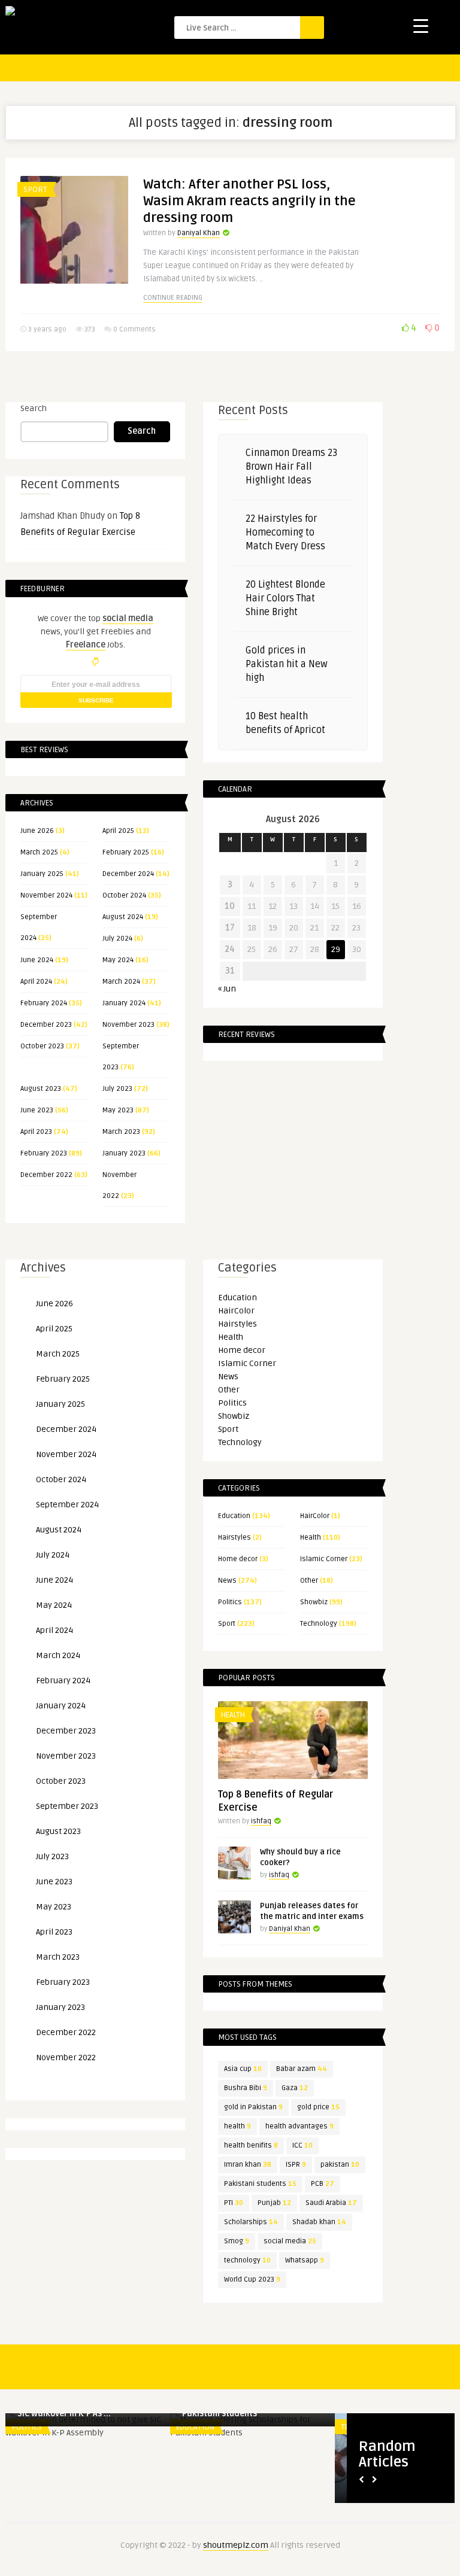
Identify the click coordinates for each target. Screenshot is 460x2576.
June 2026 (37, 831)
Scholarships (251, 2222)
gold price (318, 2107)
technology (247, 2260)
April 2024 (36, 982)
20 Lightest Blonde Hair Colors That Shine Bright (285, 598)
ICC (302, 2145)
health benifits (251, 2145)
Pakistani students (260, 2184)
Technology (240, 1442)
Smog (237, 2241)
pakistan (340, 2165)
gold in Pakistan (253, 2107)
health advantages (299, 2126)
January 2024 (124, 1003)
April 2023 (36, 1132)
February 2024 (44, 1003)
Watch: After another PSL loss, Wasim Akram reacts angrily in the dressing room (249, 201)
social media (290, 2241)
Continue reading (173, 298)
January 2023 (124, 1153)
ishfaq (261, 1821)
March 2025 (39, 852)
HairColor (236, 1311)
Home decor (242, 1350)
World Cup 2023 (252, 2280)
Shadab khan (319, 2222)
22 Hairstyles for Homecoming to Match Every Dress (285, 533)
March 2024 (121, 982)
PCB (323, 2184)
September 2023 (67, 1806)
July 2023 (117, 1089)
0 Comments (134, 329)
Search (34, 408)
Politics (232, 1403)
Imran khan (248, 2165)
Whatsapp (305, 2260)
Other (229, 1390)
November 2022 (66, 2058)
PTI (234, 2203)
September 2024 (67, 1505)
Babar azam (302, 2069)
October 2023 (42, 1046)
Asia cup (243, 2069)
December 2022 (46, 1175)
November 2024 (46, 895)
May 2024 (118, 960)
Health (231, 1337)
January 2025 (42, 874)
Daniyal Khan (199, 233)
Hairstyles (237, 1324)
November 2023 (128, 1025)
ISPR (296, 2165)
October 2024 (124, 895)
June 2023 (37, 1110)
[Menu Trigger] (421, 25)
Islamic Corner (247, 1363)
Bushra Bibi (246, 2088)
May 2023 (118, 1110)
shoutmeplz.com (236, 2545)
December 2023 (46, 1025)
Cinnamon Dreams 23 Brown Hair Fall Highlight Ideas (291, 467)
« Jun (227, 989)
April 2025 (118, 831)
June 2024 (37, 960)
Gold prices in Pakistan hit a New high (287, 664)
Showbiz (234, 1416)
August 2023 (41, 1089)
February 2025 (126, 852)
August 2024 (123, 917)
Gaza (295, 2088)
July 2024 (117, 939)
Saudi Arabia (331, 2203)
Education (237, 1298)
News (228, 1377)
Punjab (274, 2203)
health (237, 2126)
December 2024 (128, 874)
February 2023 (44, 1153)
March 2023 (121, 1132)
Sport (35, 190)
